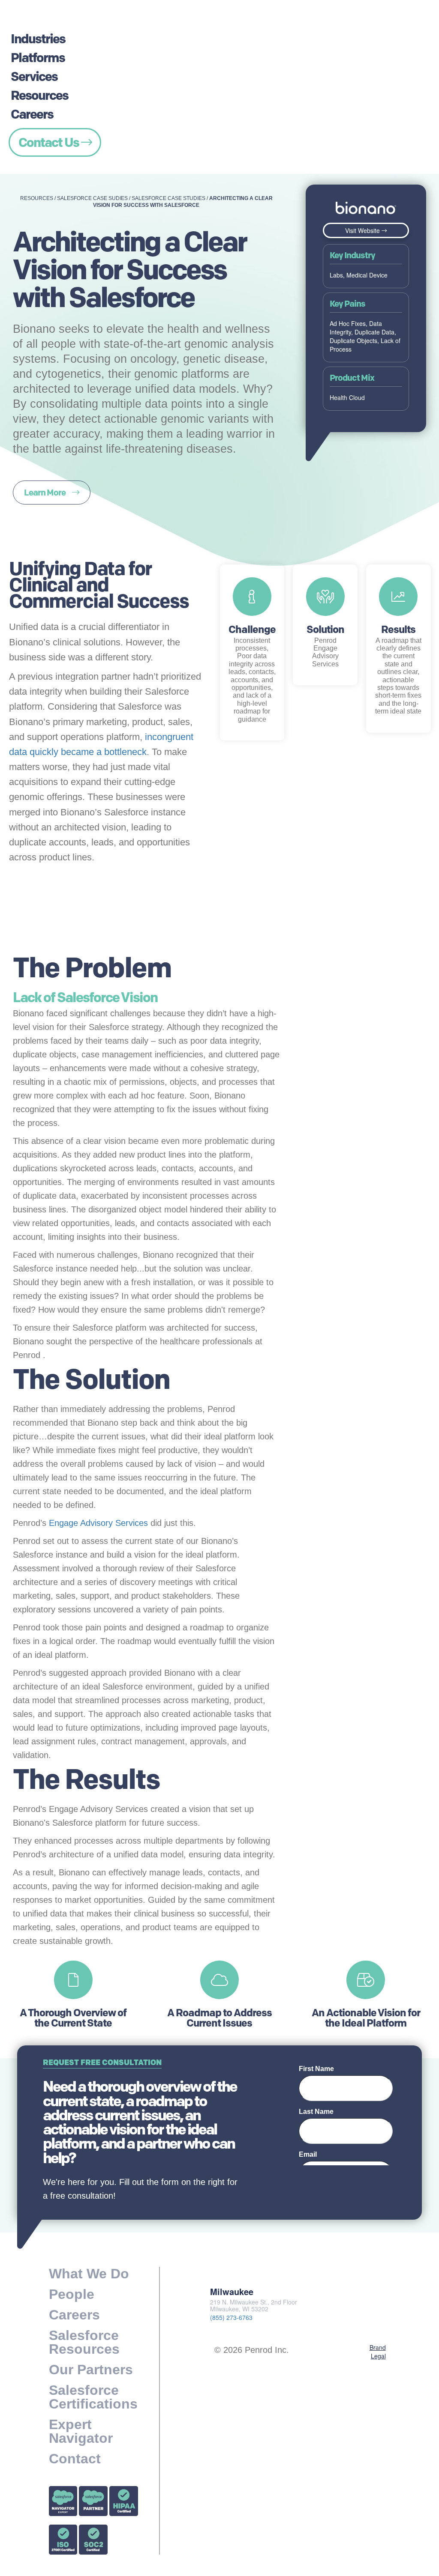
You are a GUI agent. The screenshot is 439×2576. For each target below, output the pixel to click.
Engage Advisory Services (98, 1523)
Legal (378, 2356)
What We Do (89, 2274)
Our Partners (91, 2370)
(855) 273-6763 (231, 2317)
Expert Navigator (81, 2431)
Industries (38, 39)
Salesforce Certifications (93, 2397)
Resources (39, 95)
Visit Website (363, 230)
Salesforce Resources (84, 2342)
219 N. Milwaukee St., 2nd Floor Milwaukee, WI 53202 (254, 2306)
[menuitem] (55, 27)
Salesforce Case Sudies (92, 198)
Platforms (38, 58)
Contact (75, 2459)
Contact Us (50, 142)
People (72, 2294)
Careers (32, 114)
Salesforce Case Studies (168, 198)
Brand (378, 2347)
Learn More (45, 493)
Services (34, 76)
